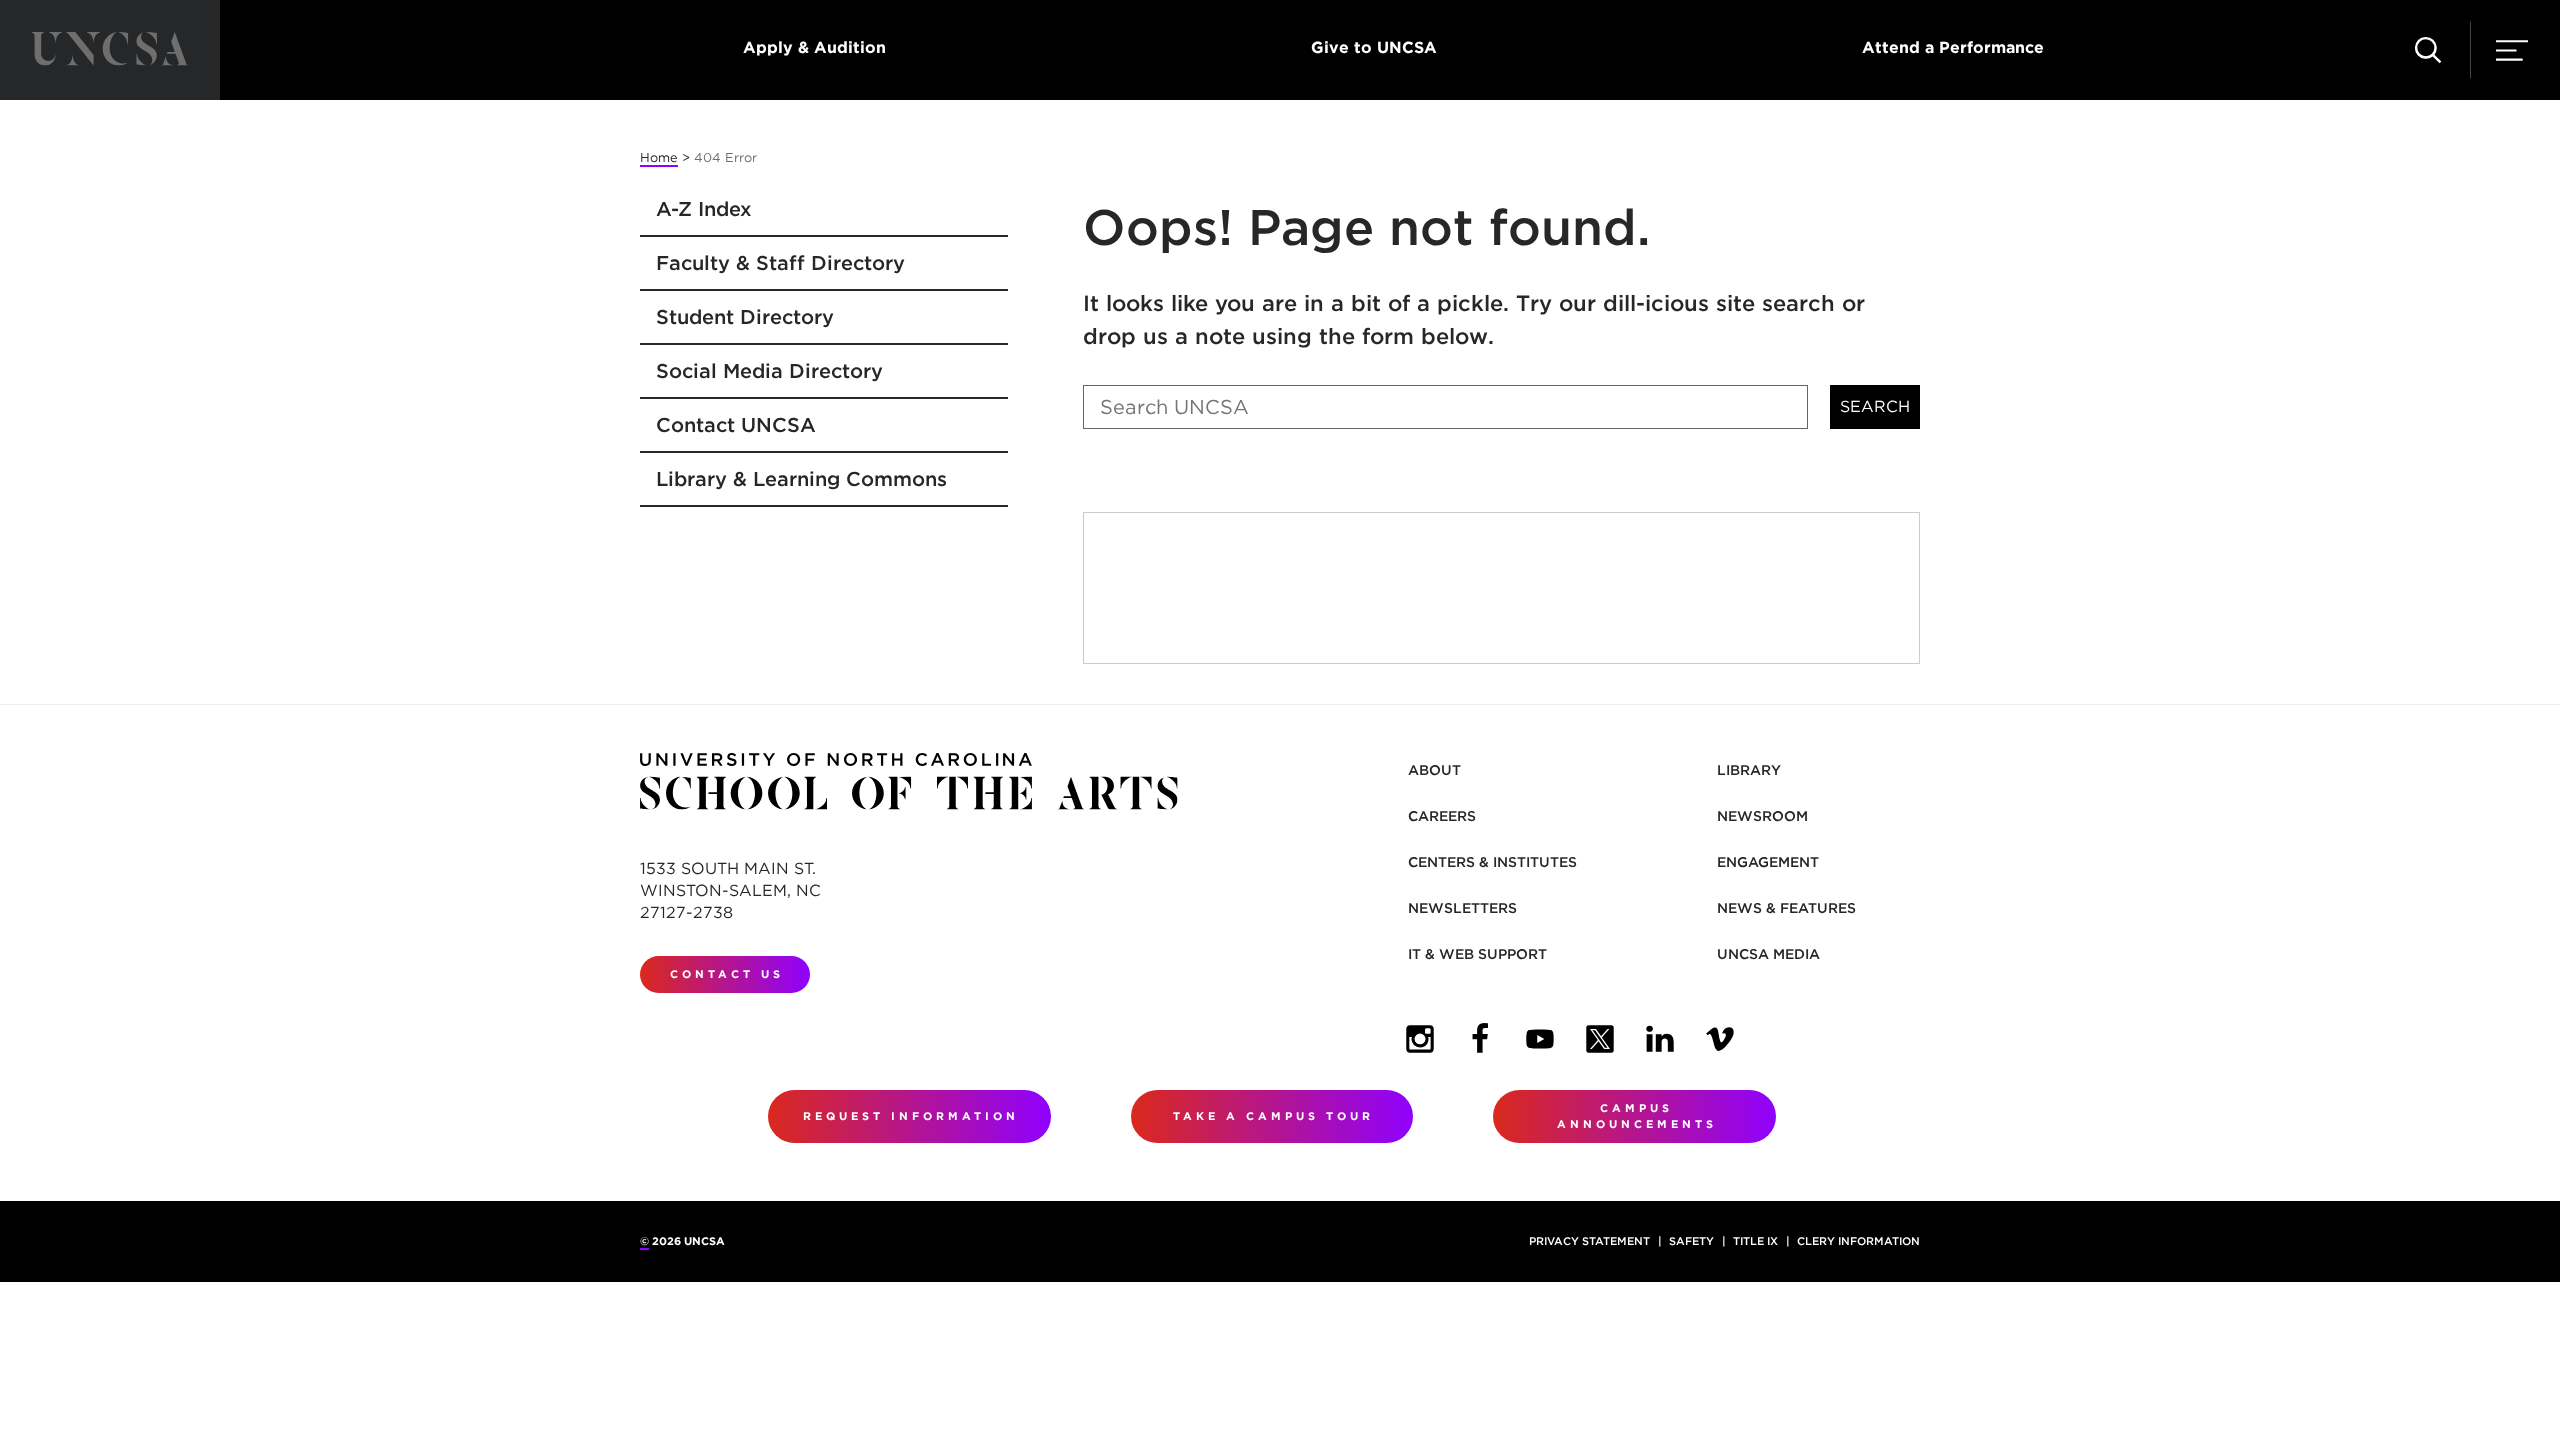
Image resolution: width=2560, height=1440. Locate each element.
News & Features (1786, 908)
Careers (1442, 816)
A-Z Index (704, 209)
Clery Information (1858, 1241)
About (1434, 770)
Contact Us (727, 974)
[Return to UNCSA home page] (110, 50)
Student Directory (745, 317)
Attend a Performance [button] (1953, 47)
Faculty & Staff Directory (780, 263)
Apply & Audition (814, 47)
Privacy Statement (1589, 1241)
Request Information (911, 1116)
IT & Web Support (1477, 954)
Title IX (1755, 1241)
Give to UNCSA (1374, 47)
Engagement (1768, 862)
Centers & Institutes (1492, 862)
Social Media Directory (769, 371)
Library (1749, 770)
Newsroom (1762, 816)
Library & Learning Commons (801, 479)
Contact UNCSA (736, 425)
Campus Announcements (1637, 1116)
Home (659, 157)
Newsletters (1462, 908)
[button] (2428, 50)
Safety (1691, 1241)
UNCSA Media (1768, 954)
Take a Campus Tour (1273, 1116)
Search (1875, 406)
